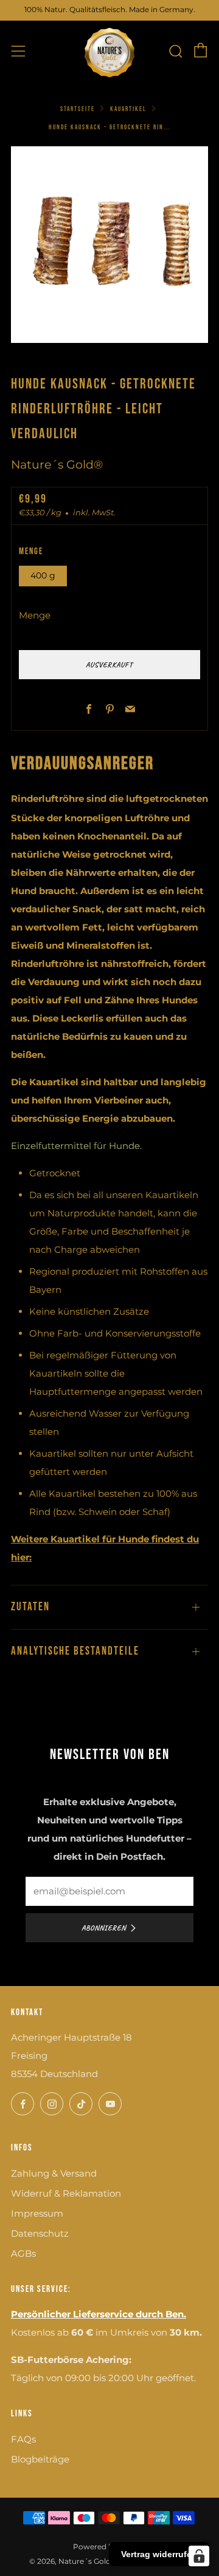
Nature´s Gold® (57, 465)
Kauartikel (128, 109)
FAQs (23, 2439)
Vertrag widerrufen (159, 2554)
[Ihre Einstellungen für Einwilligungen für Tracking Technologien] (199, 2556)
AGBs (23, 2253)
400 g (43, 575)
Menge (35, 615)
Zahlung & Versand (54, 2173)
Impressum (37, 2213)
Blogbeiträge (40, 2459)
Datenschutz (40, 2233)
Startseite (78, 109)
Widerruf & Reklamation (66, 2193)
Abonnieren (104, 1928)
